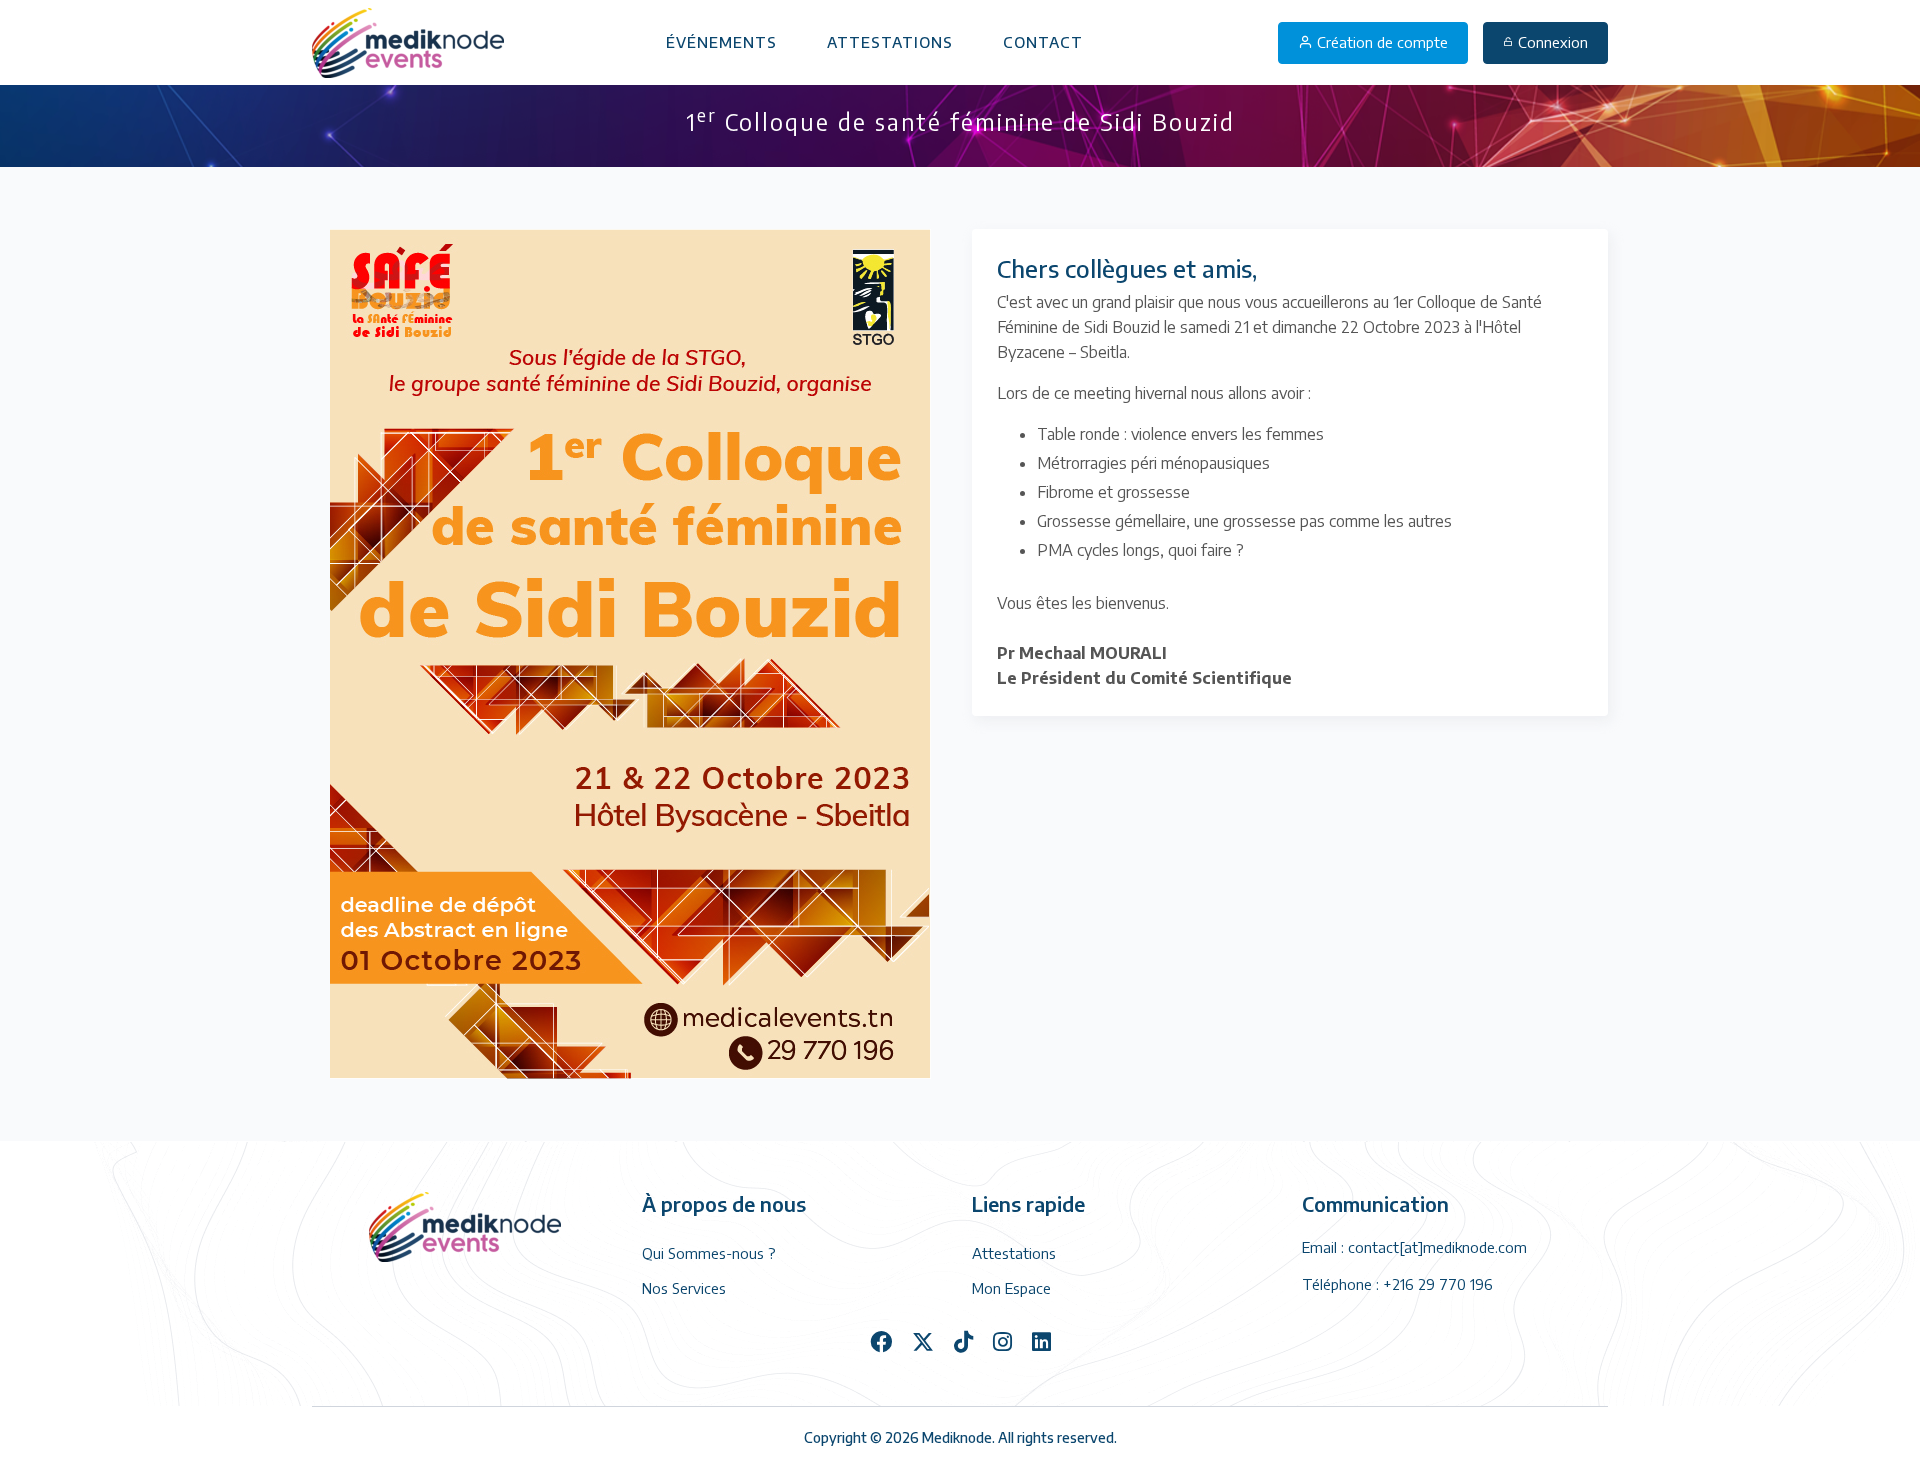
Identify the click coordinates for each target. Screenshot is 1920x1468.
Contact (1043, 42)
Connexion (1553, 42)
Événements (721, 42)
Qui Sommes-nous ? (709, 1253)
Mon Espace (1011, 1288)
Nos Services (684, 1288)
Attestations (890, 42)
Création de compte (1380, 42)
